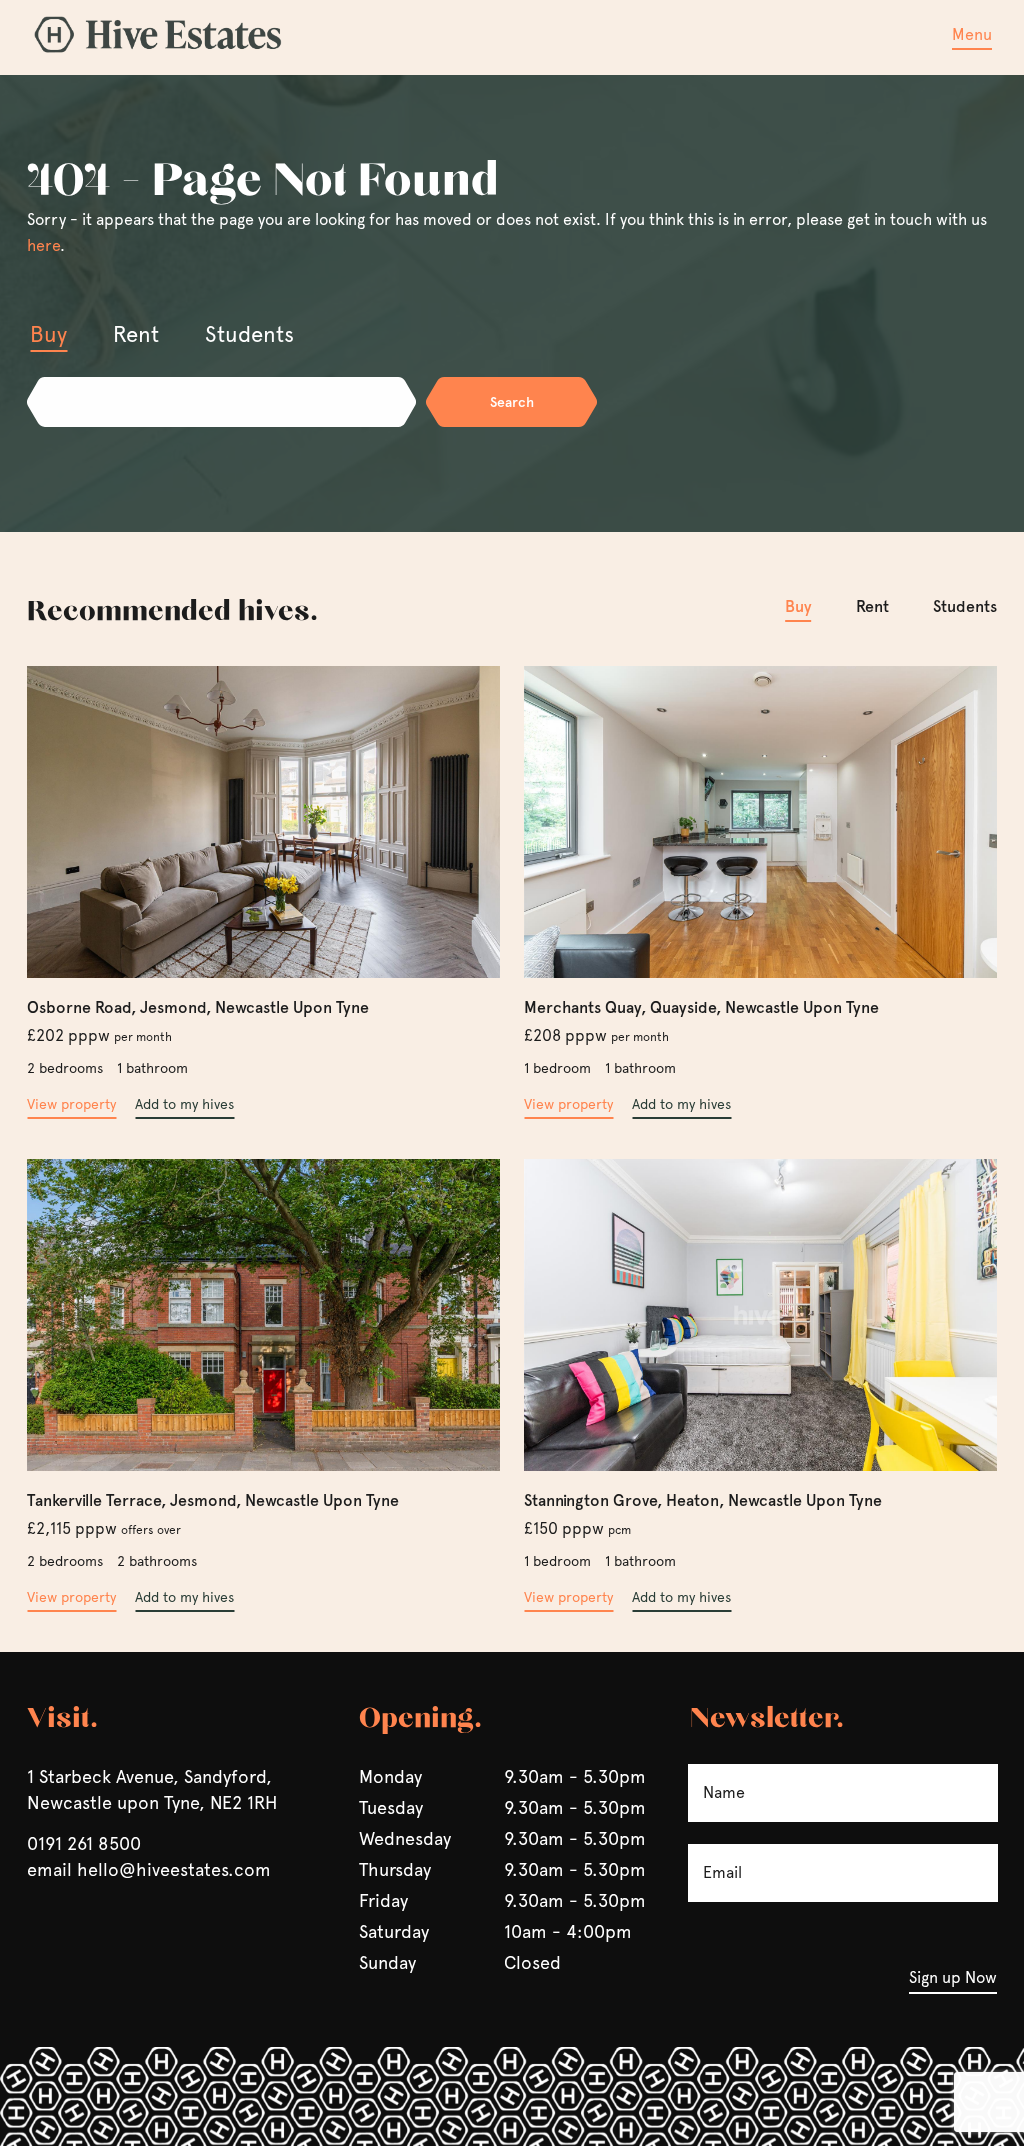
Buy (798, 606)
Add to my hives (184, 1104)
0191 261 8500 (84, 1843)
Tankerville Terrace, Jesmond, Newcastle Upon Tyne (213, 1500)
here (43, 245)
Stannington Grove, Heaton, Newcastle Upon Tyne (703, 1500)
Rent (872, 606)
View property (71, 1104)
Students (965, 606)
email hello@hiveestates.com (149, 1869)
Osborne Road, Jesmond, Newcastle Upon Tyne (198, 1007)
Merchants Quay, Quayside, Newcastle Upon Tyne (701, 1007)
